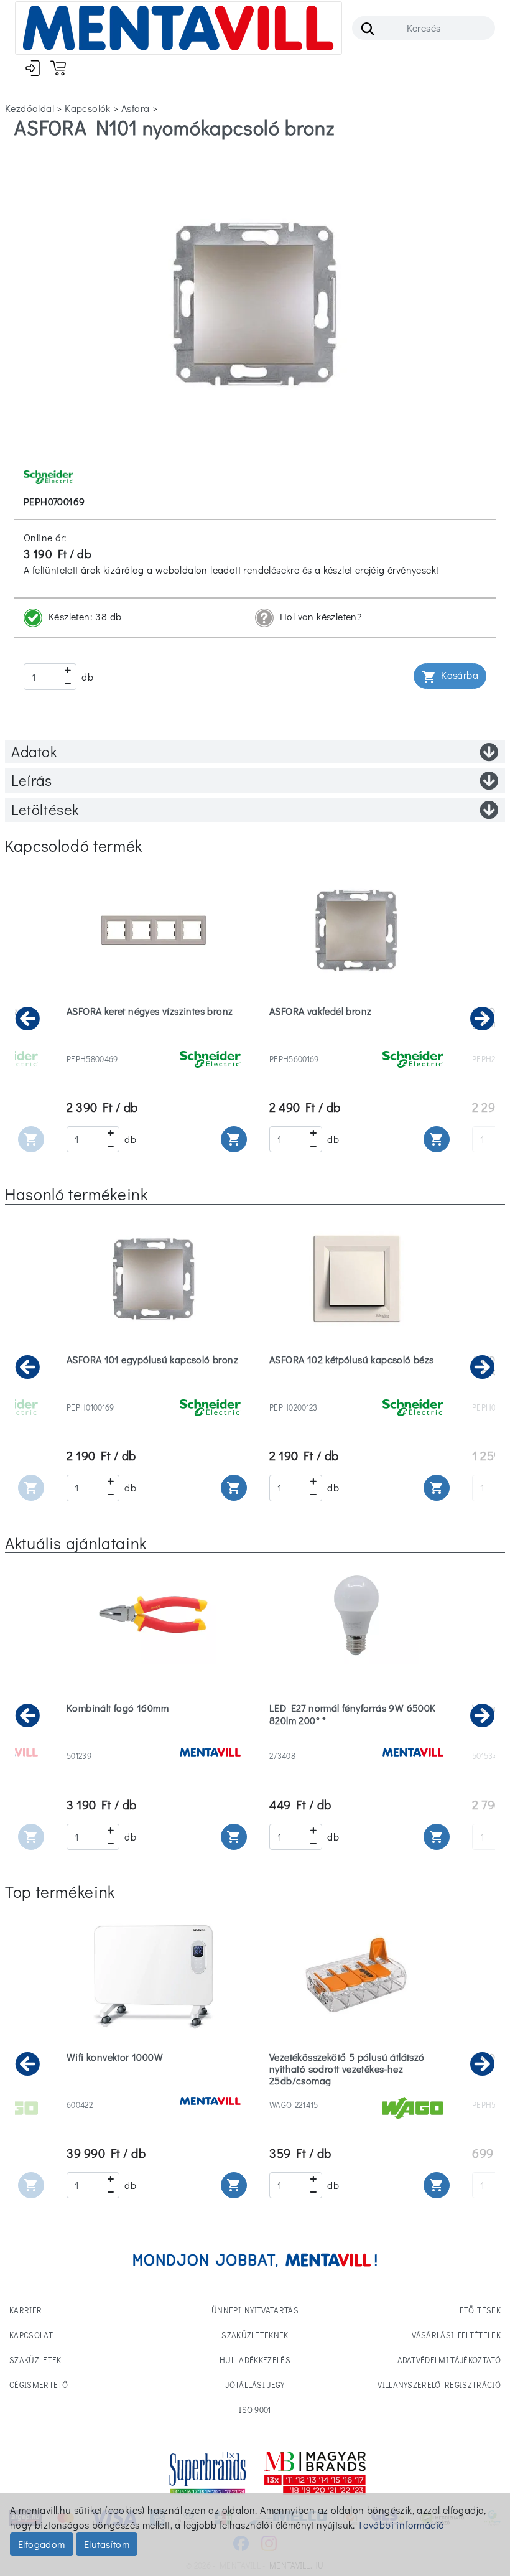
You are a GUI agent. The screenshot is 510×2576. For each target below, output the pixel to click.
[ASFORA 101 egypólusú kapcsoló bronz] (154, 1392)
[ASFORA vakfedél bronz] (356, 1043)
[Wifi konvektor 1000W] (154, 2089)
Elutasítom (107, 2544)
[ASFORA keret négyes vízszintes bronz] (154, 1043)
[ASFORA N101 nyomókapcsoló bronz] (255, 302)
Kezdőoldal (30, 108)
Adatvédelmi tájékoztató (449, 2360)
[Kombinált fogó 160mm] (154, 1740)
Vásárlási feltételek (456, 2335)
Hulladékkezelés (255, 2360)
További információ (401, 2525)
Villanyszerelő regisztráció (439, 2385)
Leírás (32, 780)
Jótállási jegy (255, 2385)
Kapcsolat (31, 2335)
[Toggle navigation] (178, 28)
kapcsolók (88, 108)
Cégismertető (39, 2385)
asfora (135, 108)
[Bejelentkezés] (33, 68)
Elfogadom (42, 2544)
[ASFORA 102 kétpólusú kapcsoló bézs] (356, 1392)
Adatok (34, 751)
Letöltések (45, 809)
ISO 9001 (255, 2410)
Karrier (25, 2310)
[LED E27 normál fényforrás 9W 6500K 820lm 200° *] (356, 1740)
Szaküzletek (35, 2360)
